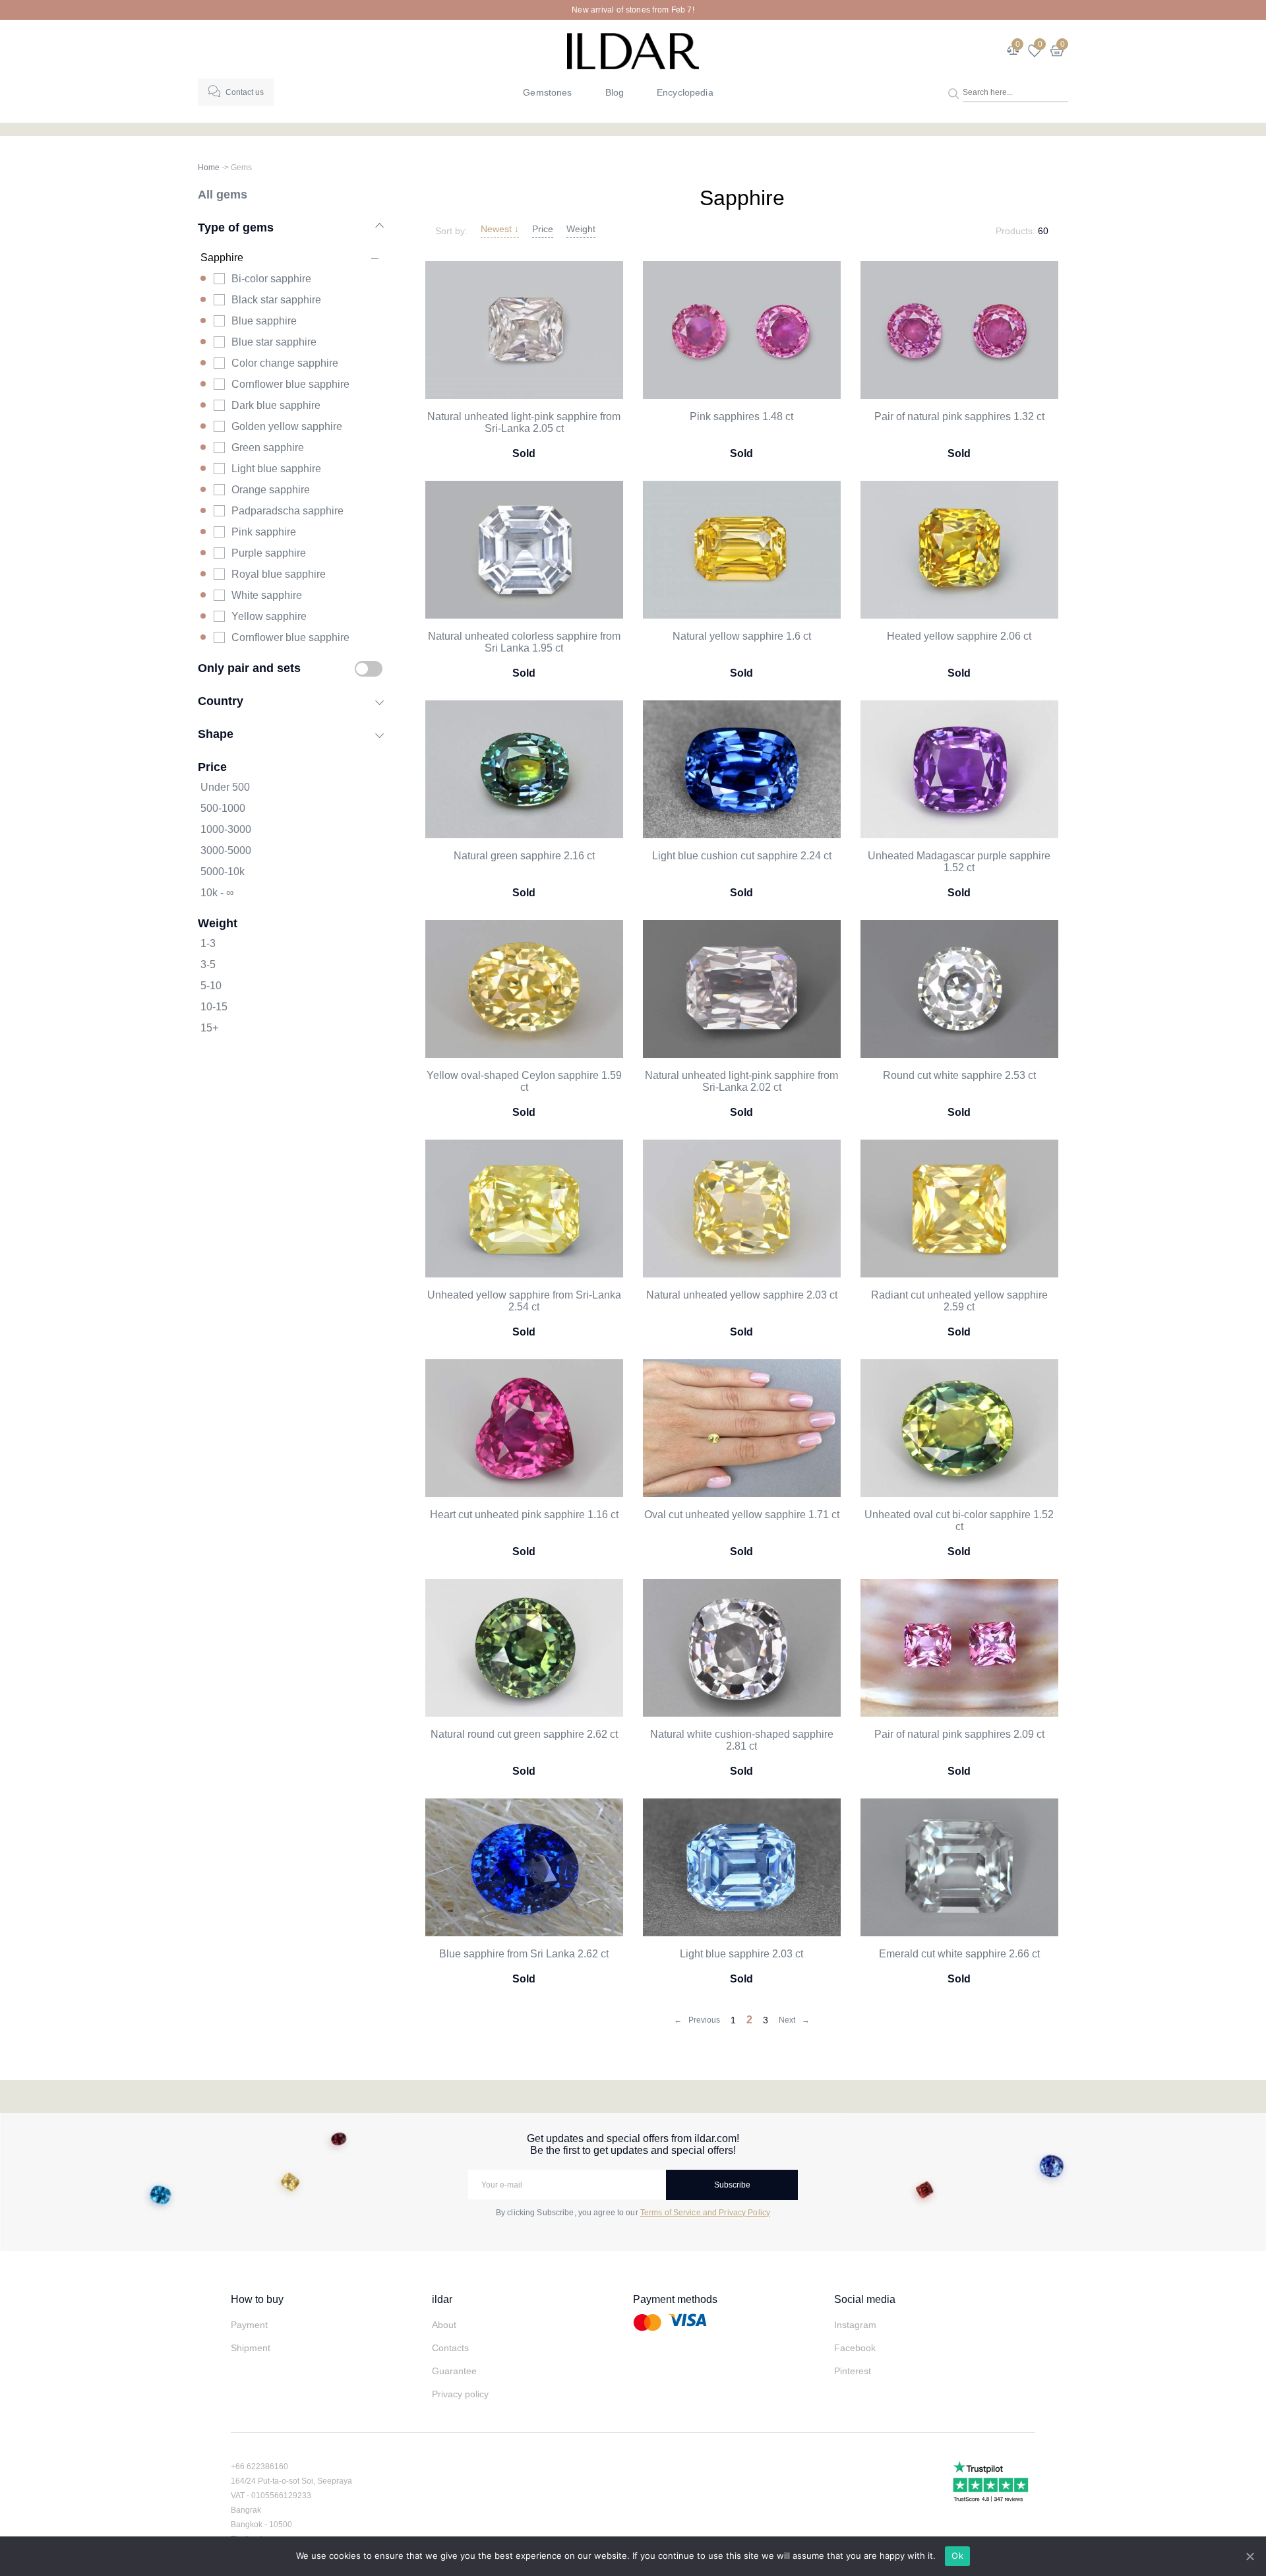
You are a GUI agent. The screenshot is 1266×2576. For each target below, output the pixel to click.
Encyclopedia (685, 92)
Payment (249, 2325)
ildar (442, 2299)
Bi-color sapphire (271, 279)
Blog (615, 92)
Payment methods (675, 2299)
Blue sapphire (264, 321)
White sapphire (267, 595)
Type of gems (236, 227)
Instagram (855, 2325)
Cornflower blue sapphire (290, 384)
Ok (957, 2556)
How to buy (257, 2299)
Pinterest (853, 2371)
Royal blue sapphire (279, 574)
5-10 (211, 986)
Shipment (251, 2348)
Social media (865, 2299)
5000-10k (223, 872)
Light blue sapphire (276, 469)
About (444, 2325)
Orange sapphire (271, 490)
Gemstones (547, 92)
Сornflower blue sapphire (290, 637)
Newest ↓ (500, 229)
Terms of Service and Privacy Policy (705, 2213)
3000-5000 (226, 850)
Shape (216, 734)
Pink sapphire (264, 532)
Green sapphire (268, 447)
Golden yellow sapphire (287, 426)
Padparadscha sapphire (287, 511)
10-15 (214, 1007)
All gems (223, 194)
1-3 (208, 943)
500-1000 (223, 808)
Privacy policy (460, 2394)
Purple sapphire (269, 553)
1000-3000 (226, 829)
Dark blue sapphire (276, 405)
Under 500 (225, 787)
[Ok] (1250, 2556)
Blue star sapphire (274, 342)
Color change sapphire (285, 363)
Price (543, 229)
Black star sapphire (276, 300)
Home (209, 168)
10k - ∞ (217, 893)
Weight (581, 229)
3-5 (208, 965)
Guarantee (454, 2371)
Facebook (855, 2348)
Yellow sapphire (269, 616)
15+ (209, 1028)
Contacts (450, 2348)
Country (221, 701)
